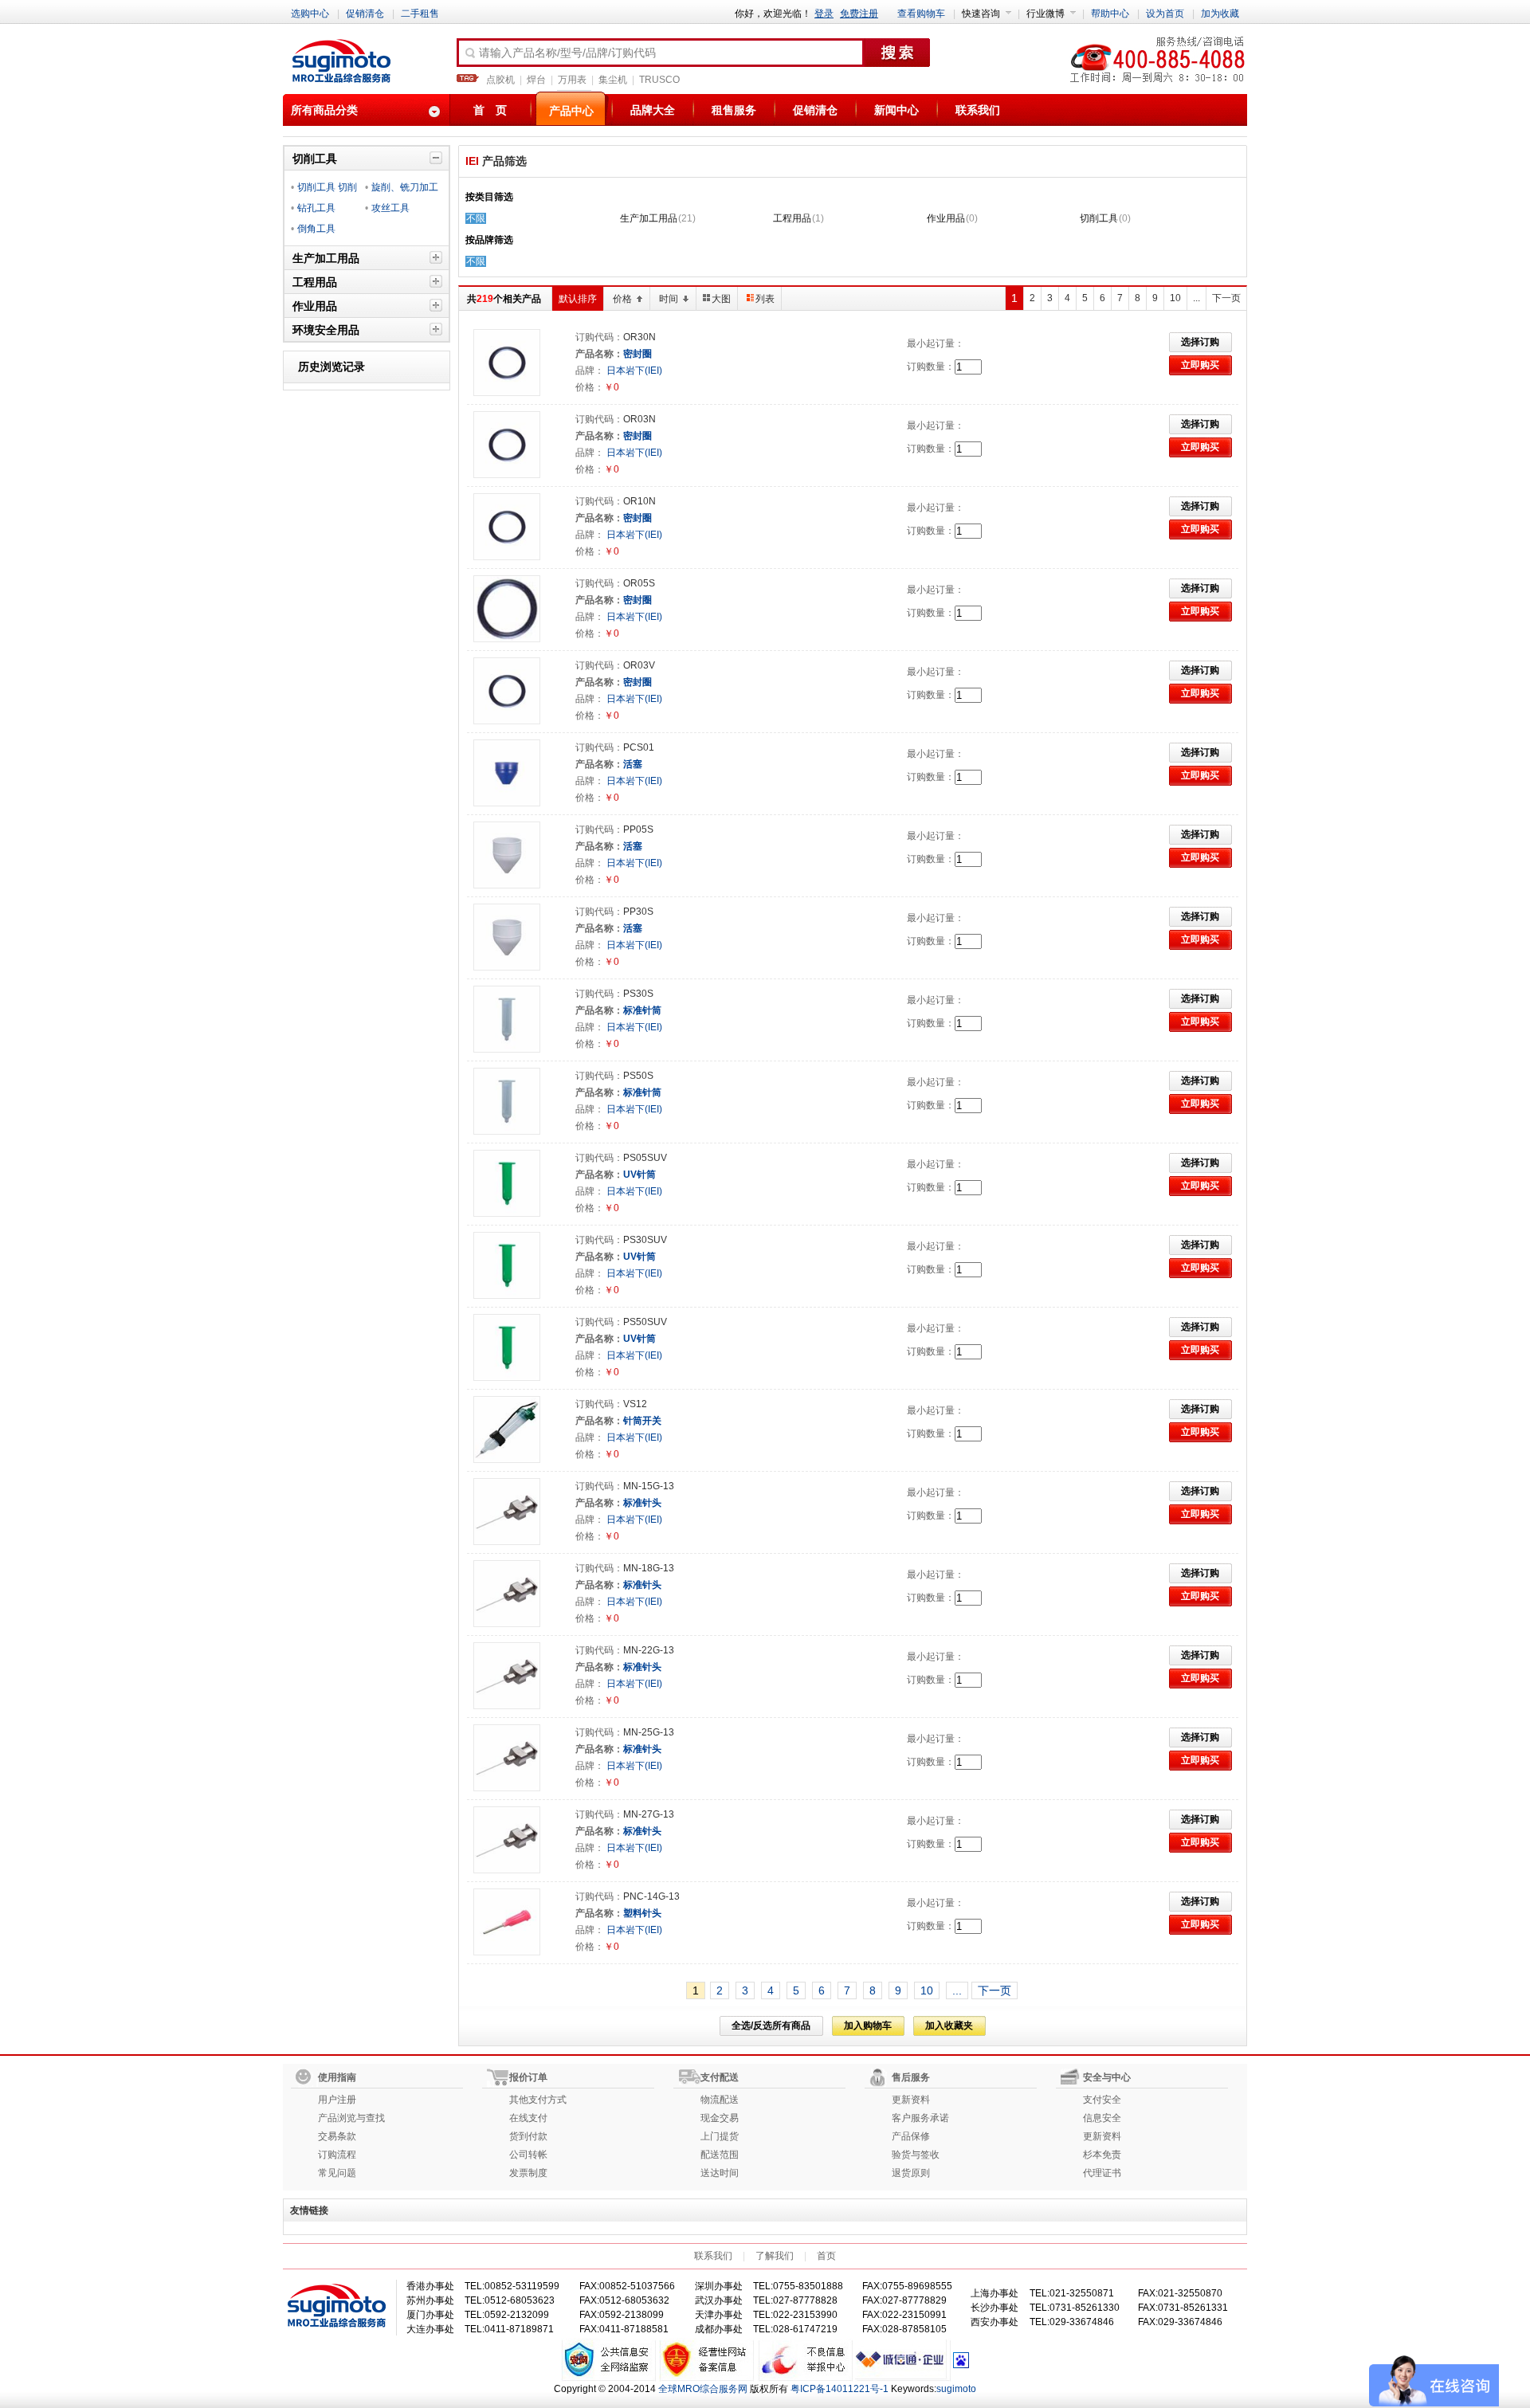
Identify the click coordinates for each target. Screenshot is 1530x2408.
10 (1175, 298)
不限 (476, 218)
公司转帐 (528, 2155)
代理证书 (1102, 2173)
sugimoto (956, 2389)
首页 (826, 2256)
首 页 (490, 110)
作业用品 (946, 218)
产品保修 (911, 2136)
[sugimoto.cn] (341, 62)
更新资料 (911, 2100)
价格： (590, 387)
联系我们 (978, 110)
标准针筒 (642, 1010)
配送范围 (720, 2155)
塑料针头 (642, 1913)
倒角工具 (316, 229)
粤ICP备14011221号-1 (840, 2389)
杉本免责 (1102, 2155)
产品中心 (571, 111)
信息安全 (1102, 2118)
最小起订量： (936, 343)
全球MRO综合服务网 (703, 2389)
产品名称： (599, 354)
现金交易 (720, 2118)
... (1197, 298)
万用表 (572, 80)
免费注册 (859, 14)
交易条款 (337, 2136)
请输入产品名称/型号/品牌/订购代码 (567, 53)
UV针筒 (639, 1175)
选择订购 (1200, 342)
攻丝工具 (390, 208)
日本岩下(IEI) (633, 371)
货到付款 (528, 2136)
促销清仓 (365, 14)
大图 (721, 299)
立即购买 (1200, 365)
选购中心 (310, 14)
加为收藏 (1220, 14)
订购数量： (931, 367)
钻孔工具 (316, 208)
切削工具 (1099, 218)
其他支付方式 (538, 2100)
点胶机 (500, 80)
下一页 (1226, 298)
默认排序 (578, 299)
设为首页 (1165, 14)
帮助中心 (1110, 14)
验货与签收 (916, 2155)
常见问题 (337, 2173)
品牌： (590, 371)
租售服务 (734, 110)
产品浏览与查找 (351, 2118)
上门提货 (720, 2136)
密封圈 (637, 354)
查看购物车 (921, 14)
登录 (824, 14)
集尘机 (613, 80)
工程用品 (792, 218)
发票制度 (528, 2173)
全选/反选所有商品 (771, 2026)
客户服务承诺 (920, 2118)
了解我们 (775, 2256)
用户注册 (337, 2100)
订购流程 (337, 2155)
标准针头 (642, 1503)
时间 (669, 299)
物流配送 (720, 2100)
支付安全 (1102, 2100)
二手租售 (420, 14)
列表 (765, 299)
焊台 (536, 80)
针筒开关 (642, 1421)
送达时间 (720, 2173)
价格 (622, 299)
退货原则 (911, 2173)
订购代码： (599, 337)
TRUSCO (659, 80)
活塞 (633, 764)
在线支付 (528, 2118)
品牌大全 (653, 110)
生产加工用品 (649, 218)
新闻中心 (896, 110)
